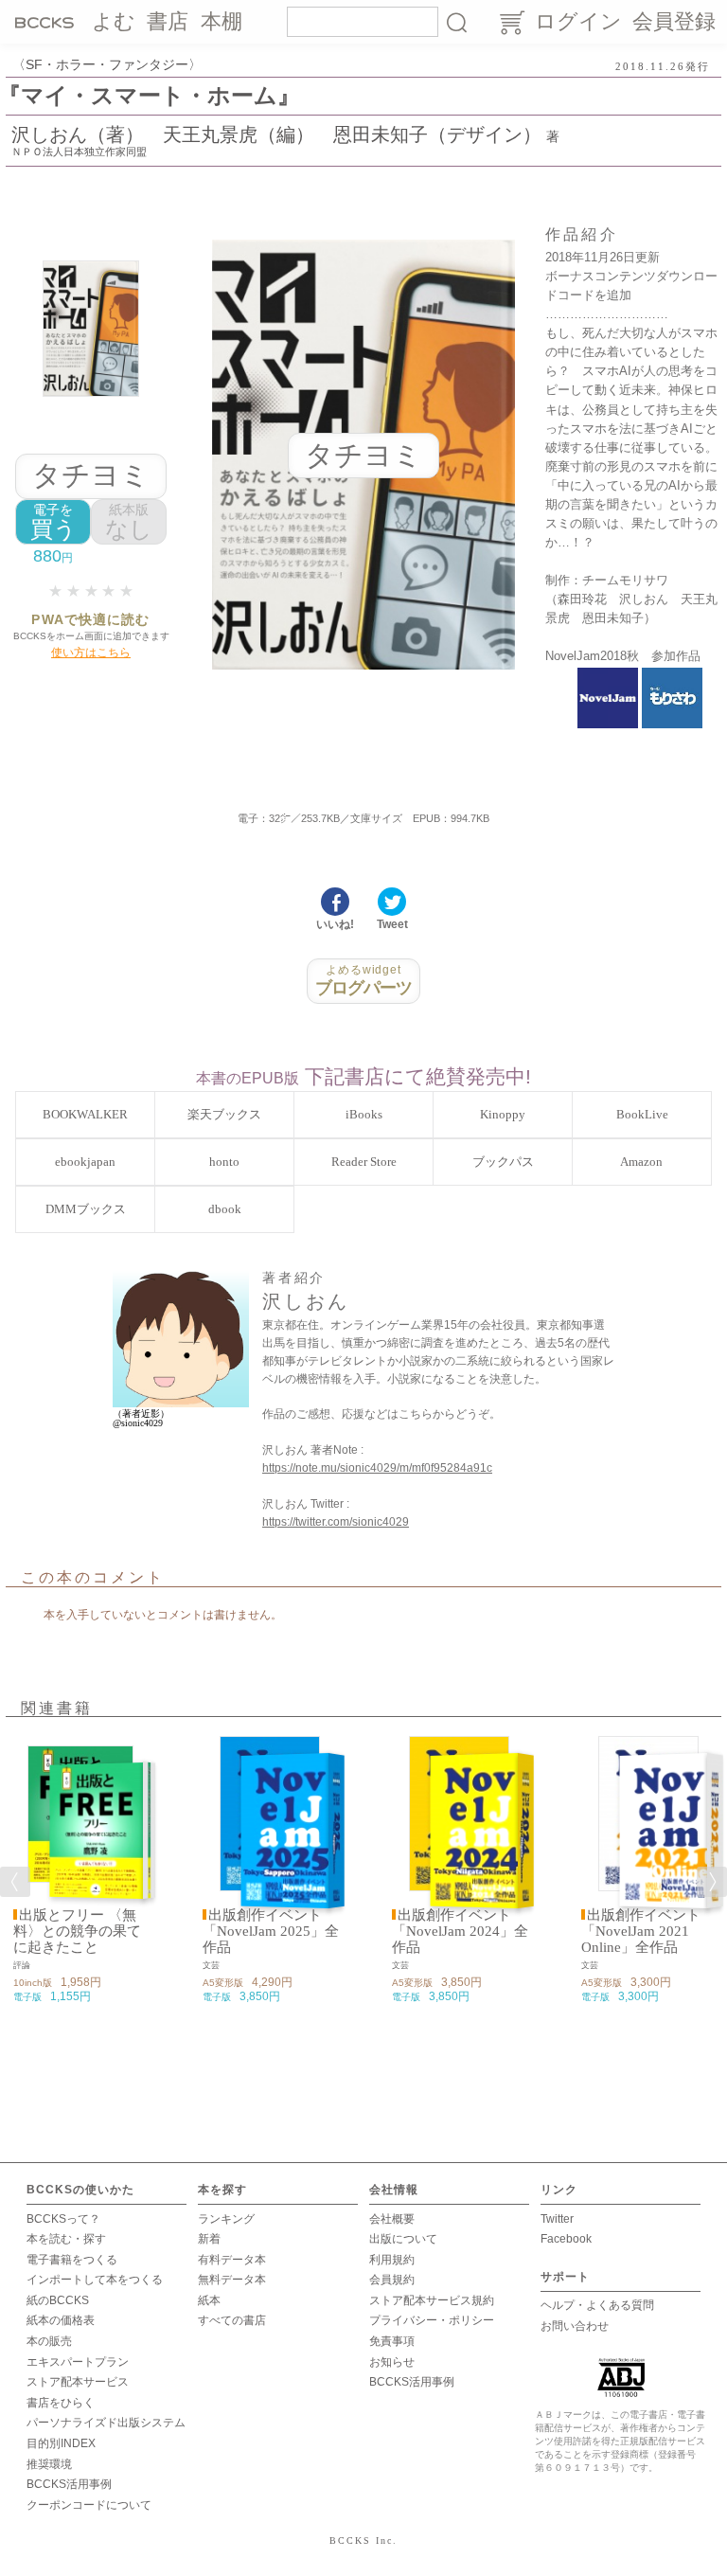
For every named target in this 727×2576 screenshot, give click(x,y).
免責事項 (392, 2341)
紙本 (209, 2300)
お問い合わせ (575, 2326)
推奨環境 (49, 2464)
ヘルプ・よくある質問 (597, 2305)
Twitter (557, 2219)
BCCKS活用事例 (69, 2484)
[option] (80, 1870)
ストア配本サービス (78, 2382)
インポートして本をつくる (95, 2280)
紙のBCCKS (58, 2300)
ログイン (578, 21)
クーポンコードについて (89, 2505)
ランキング (226, 2219)
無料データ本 (232, 2280)
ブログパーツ (364, 980)
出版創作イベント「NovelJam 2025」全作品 (271, 1931)
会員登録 (674, 21)
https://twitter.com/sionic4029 (336, 1522)
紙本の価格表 (61, 2320)
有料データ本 (232, 2260)
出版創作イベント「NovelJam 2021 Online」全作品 (641, 1931)
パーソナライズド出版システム (106, 2423)
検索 (456, 22)
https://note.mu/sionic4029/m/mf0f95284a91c (377, 1468)
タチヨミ (91, 475)
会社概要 (392, 2219)
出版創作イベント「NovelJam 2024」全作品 (460, 1931)
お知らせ (392, 2362)
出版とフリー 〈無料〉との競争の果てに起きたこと (77, 1931)
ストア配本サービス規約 (432, 2300)
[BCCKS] (47, 22)
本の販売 (49, 2341)
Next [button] (712, 1882)
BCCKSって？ (63, 2219)
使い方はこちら (91, 653)
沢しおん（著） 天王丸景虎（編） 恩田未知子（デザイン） (276, 134)
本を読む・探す (66, 2239)
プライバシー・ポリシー (432, 2320)
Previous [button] (15, 1882)
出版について (403, 2239)
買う (53, 522)
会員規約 (392, 2280)
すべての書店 (232, 2320)
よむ (114, 21)
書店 (168, 21)
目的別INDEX (61, 2443)
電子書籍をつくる (72, 2260)
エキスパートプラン (78, 2362)
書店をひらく (61, 2403)
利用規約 (392, 2260)
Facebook (566, 2239)
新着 (209, 2239)
